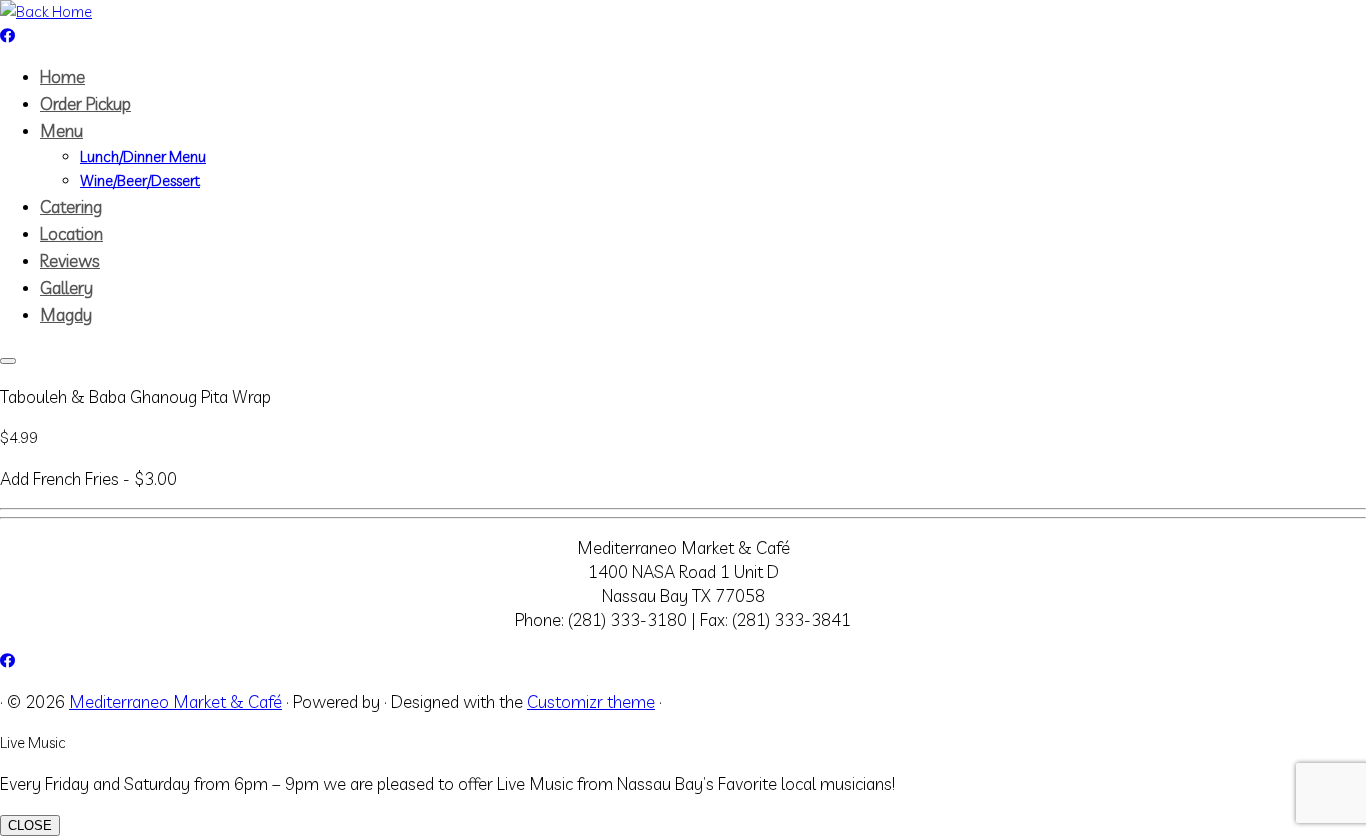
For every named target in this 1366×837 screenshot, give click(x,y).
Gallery (66, 287)
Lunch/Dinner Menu (143, 156)
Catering (71, 206)
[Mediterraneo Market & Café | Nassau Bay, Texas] (46, 11)
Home (62, 76)
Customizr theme (591, 701)
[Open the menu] (8, 361)
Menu (61, 130)
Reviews (70, 260)
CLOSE (30, 825)
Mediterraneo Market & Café (175, 701)
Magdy (66, 314)
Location (71, 233)
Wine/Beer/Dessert (140, 180)
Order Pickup (85, 103)
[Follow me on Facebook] (7, 35)
